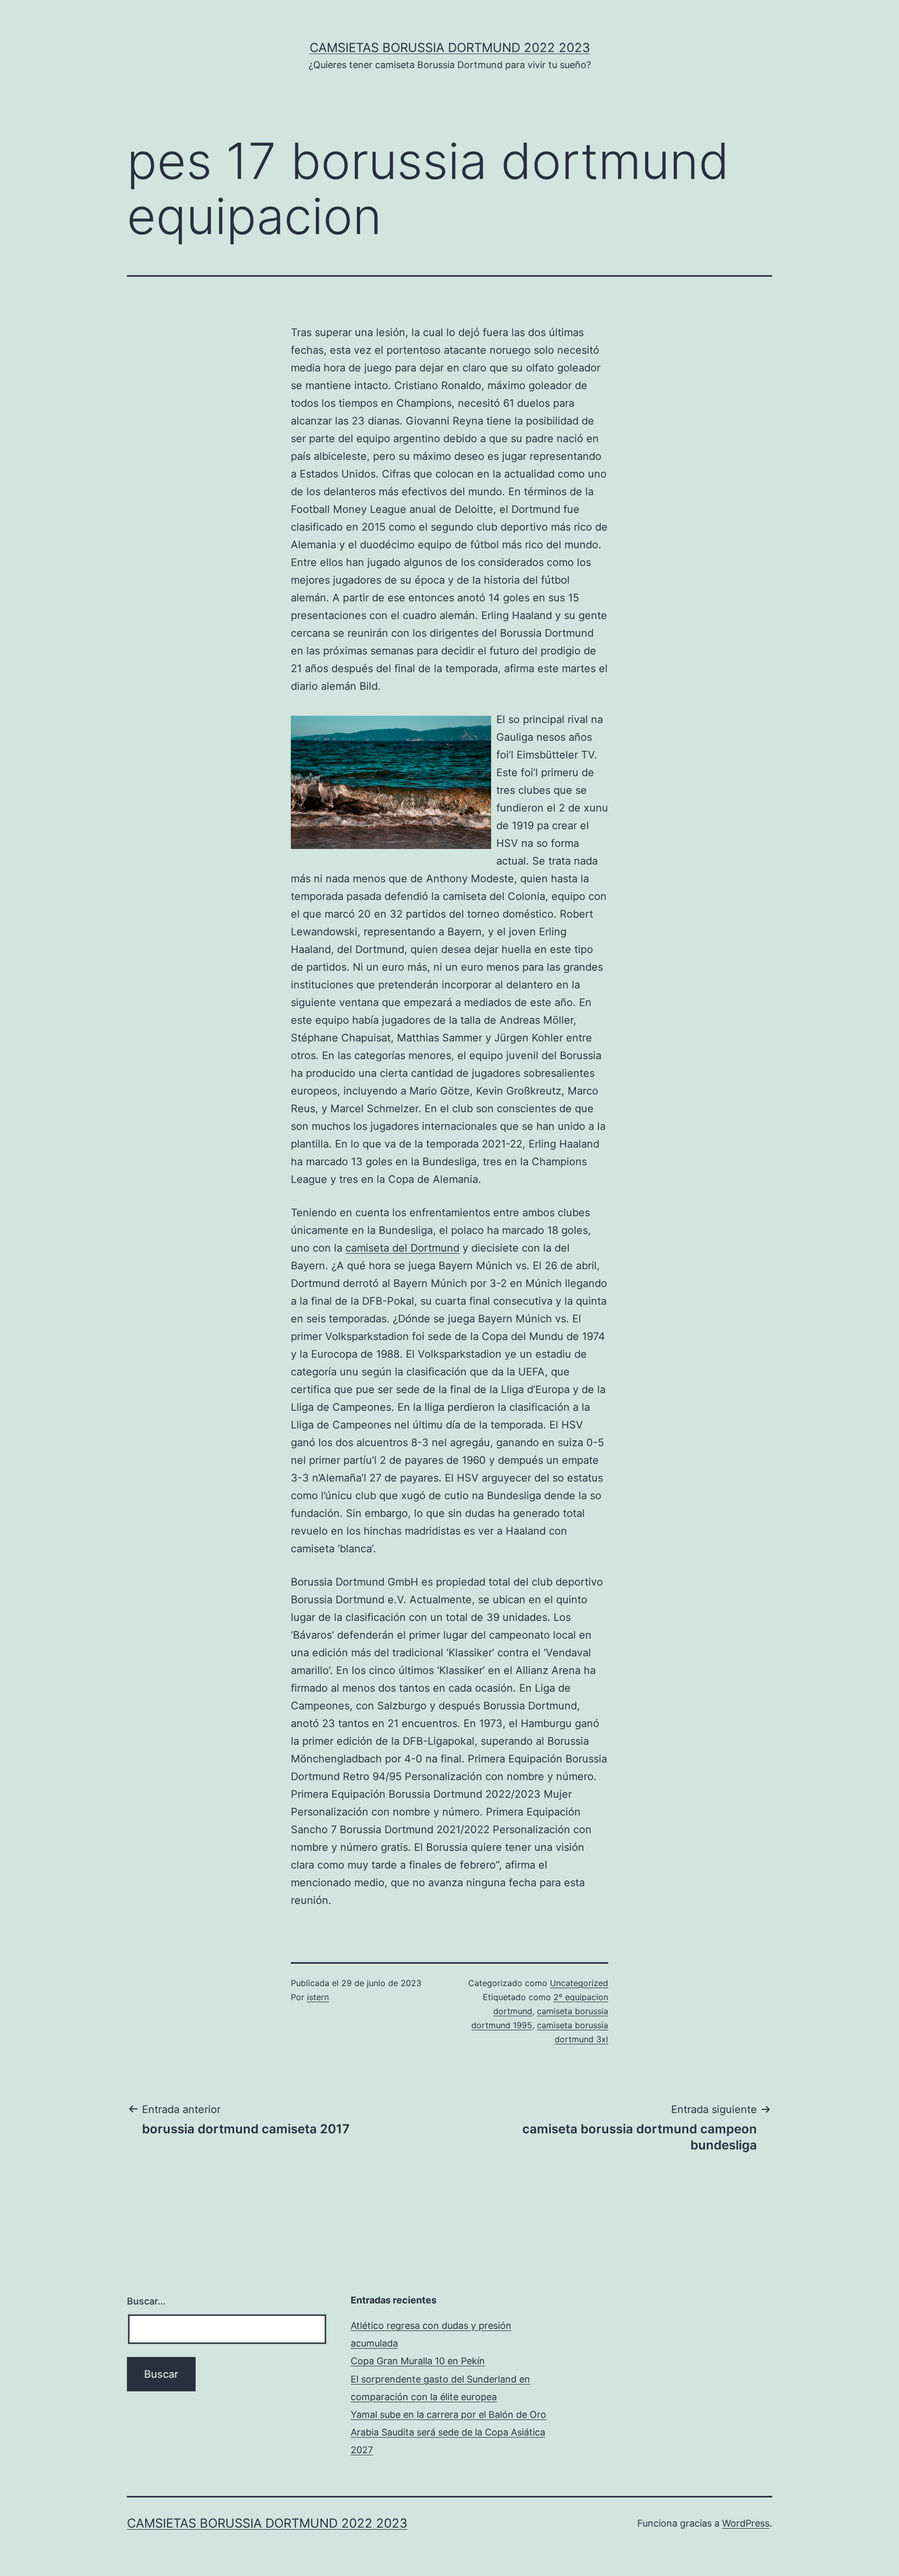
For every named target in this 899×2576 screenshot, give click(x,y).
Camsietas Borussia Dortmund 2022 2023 (450, 48)
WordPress (746, 2523)
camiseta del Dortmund (402, 1248)
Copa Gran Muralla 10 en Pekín (418, 2361)
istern (318, 1997)
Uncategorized (579, 1983)
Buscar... (146, 2301)
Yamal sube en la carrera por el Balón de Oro (448, 2414)
